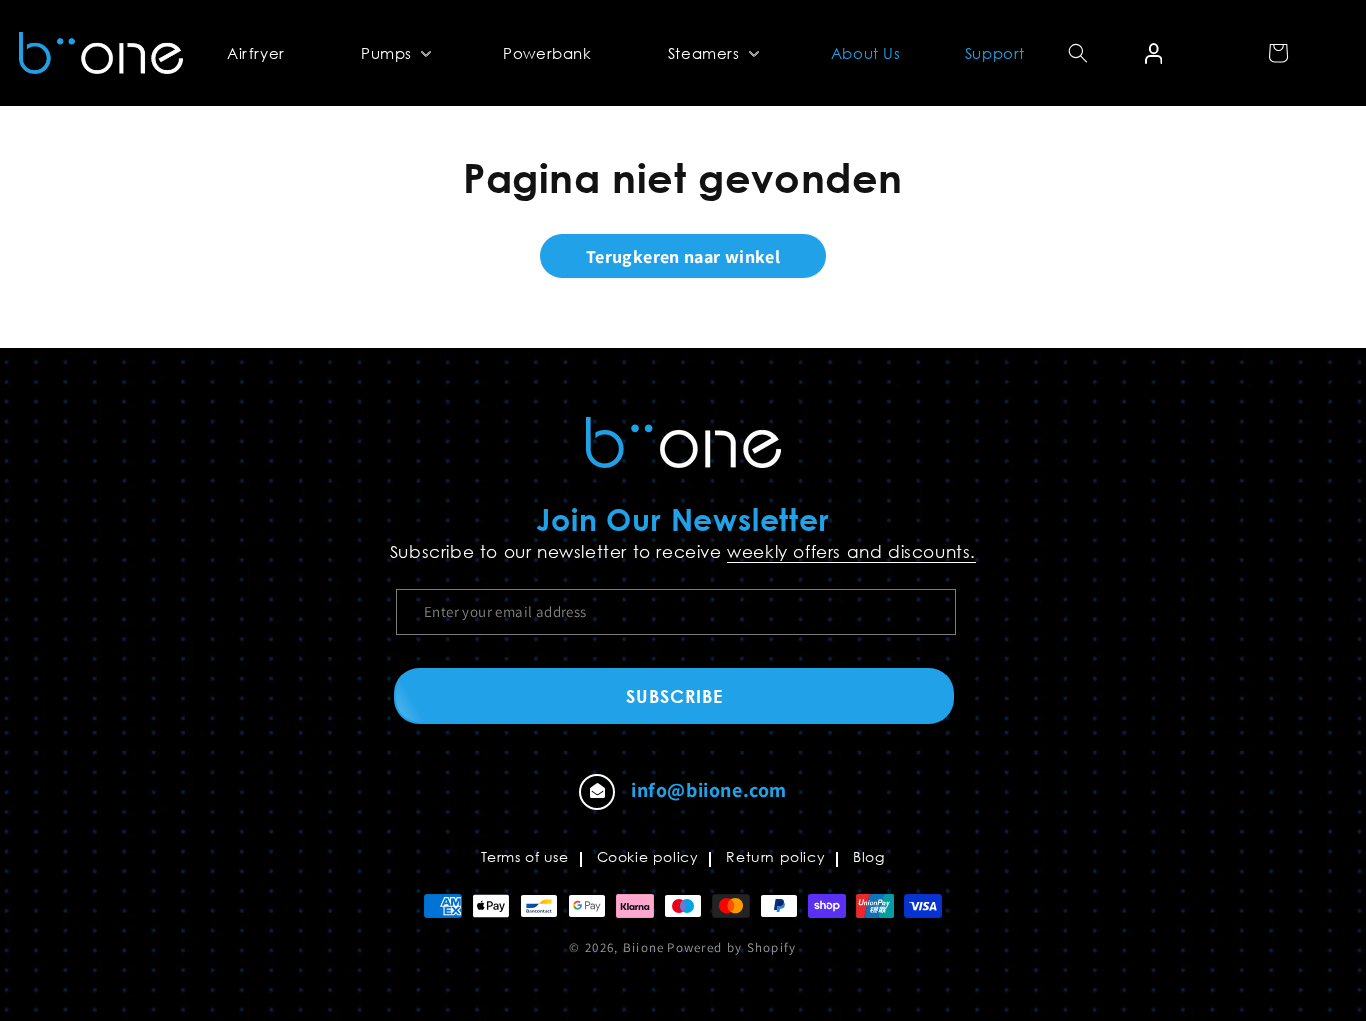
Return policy (775, 856)
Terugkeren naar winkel (683, 256)
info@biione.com (709, 790)
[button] (394, 53)
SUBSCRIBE (674, 696)
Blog (868, 856)
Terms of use (524, 856)
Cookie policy (648, 856)
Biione (644, 947)
